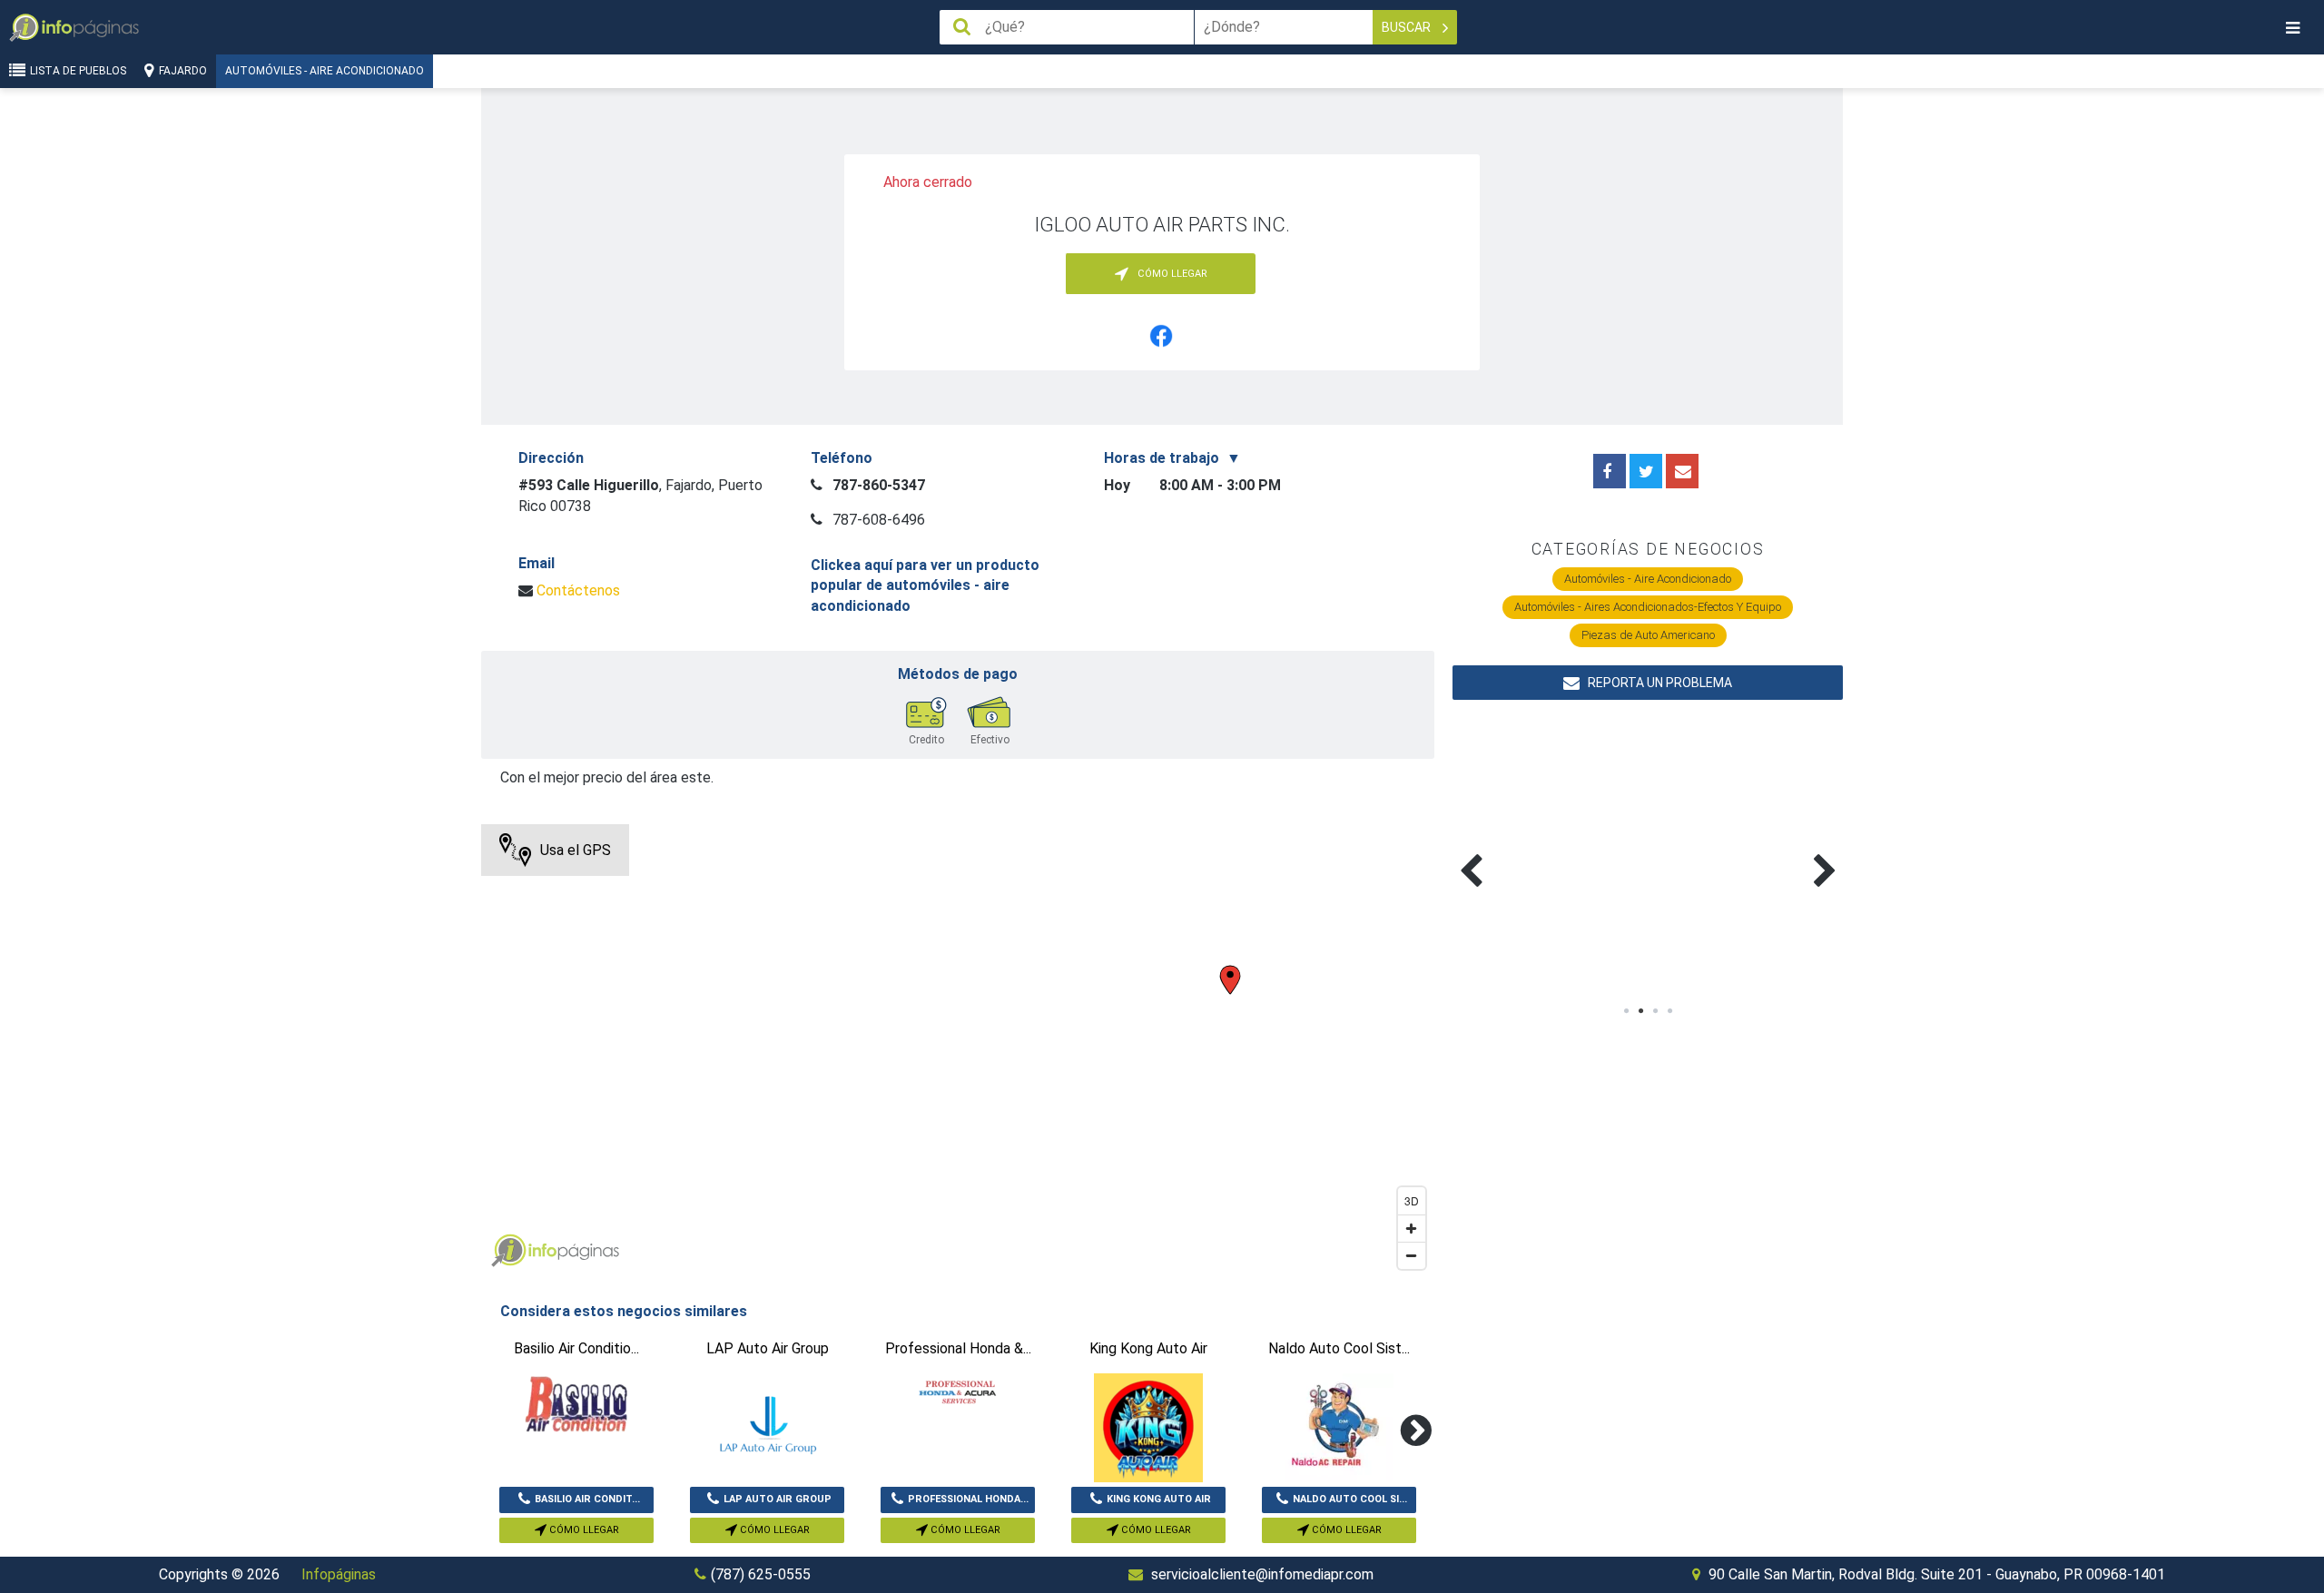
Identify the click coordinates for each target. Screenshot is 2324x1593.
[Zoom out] (1412, 1255)
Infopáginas (339, 1574)
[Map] (958, 1051)
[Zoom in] (1412, 1228)
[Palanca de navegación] (2292, 28)
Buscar (1408, 27)
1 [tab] (1626, 1011)
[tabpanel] (1550, 850)
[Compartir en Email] (1682, 471)
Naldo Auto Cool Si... (1350, 1499)
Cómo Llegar (583, 1530)
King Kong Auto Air (1159, 1499)
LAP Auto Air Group (778, 1499)
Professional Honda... (968, 1499)
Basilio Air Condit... (587, 1499)
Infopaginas (508, 1251)
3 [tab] (1655, 1011)
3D (1412, 1200)
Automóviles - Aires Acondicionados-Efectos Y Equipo (1648, 607)
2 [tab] (1640, 1011)
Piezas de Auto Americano (1648, 635)
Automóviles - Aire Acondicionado (325, 71)
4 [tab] (1669, 1011)
